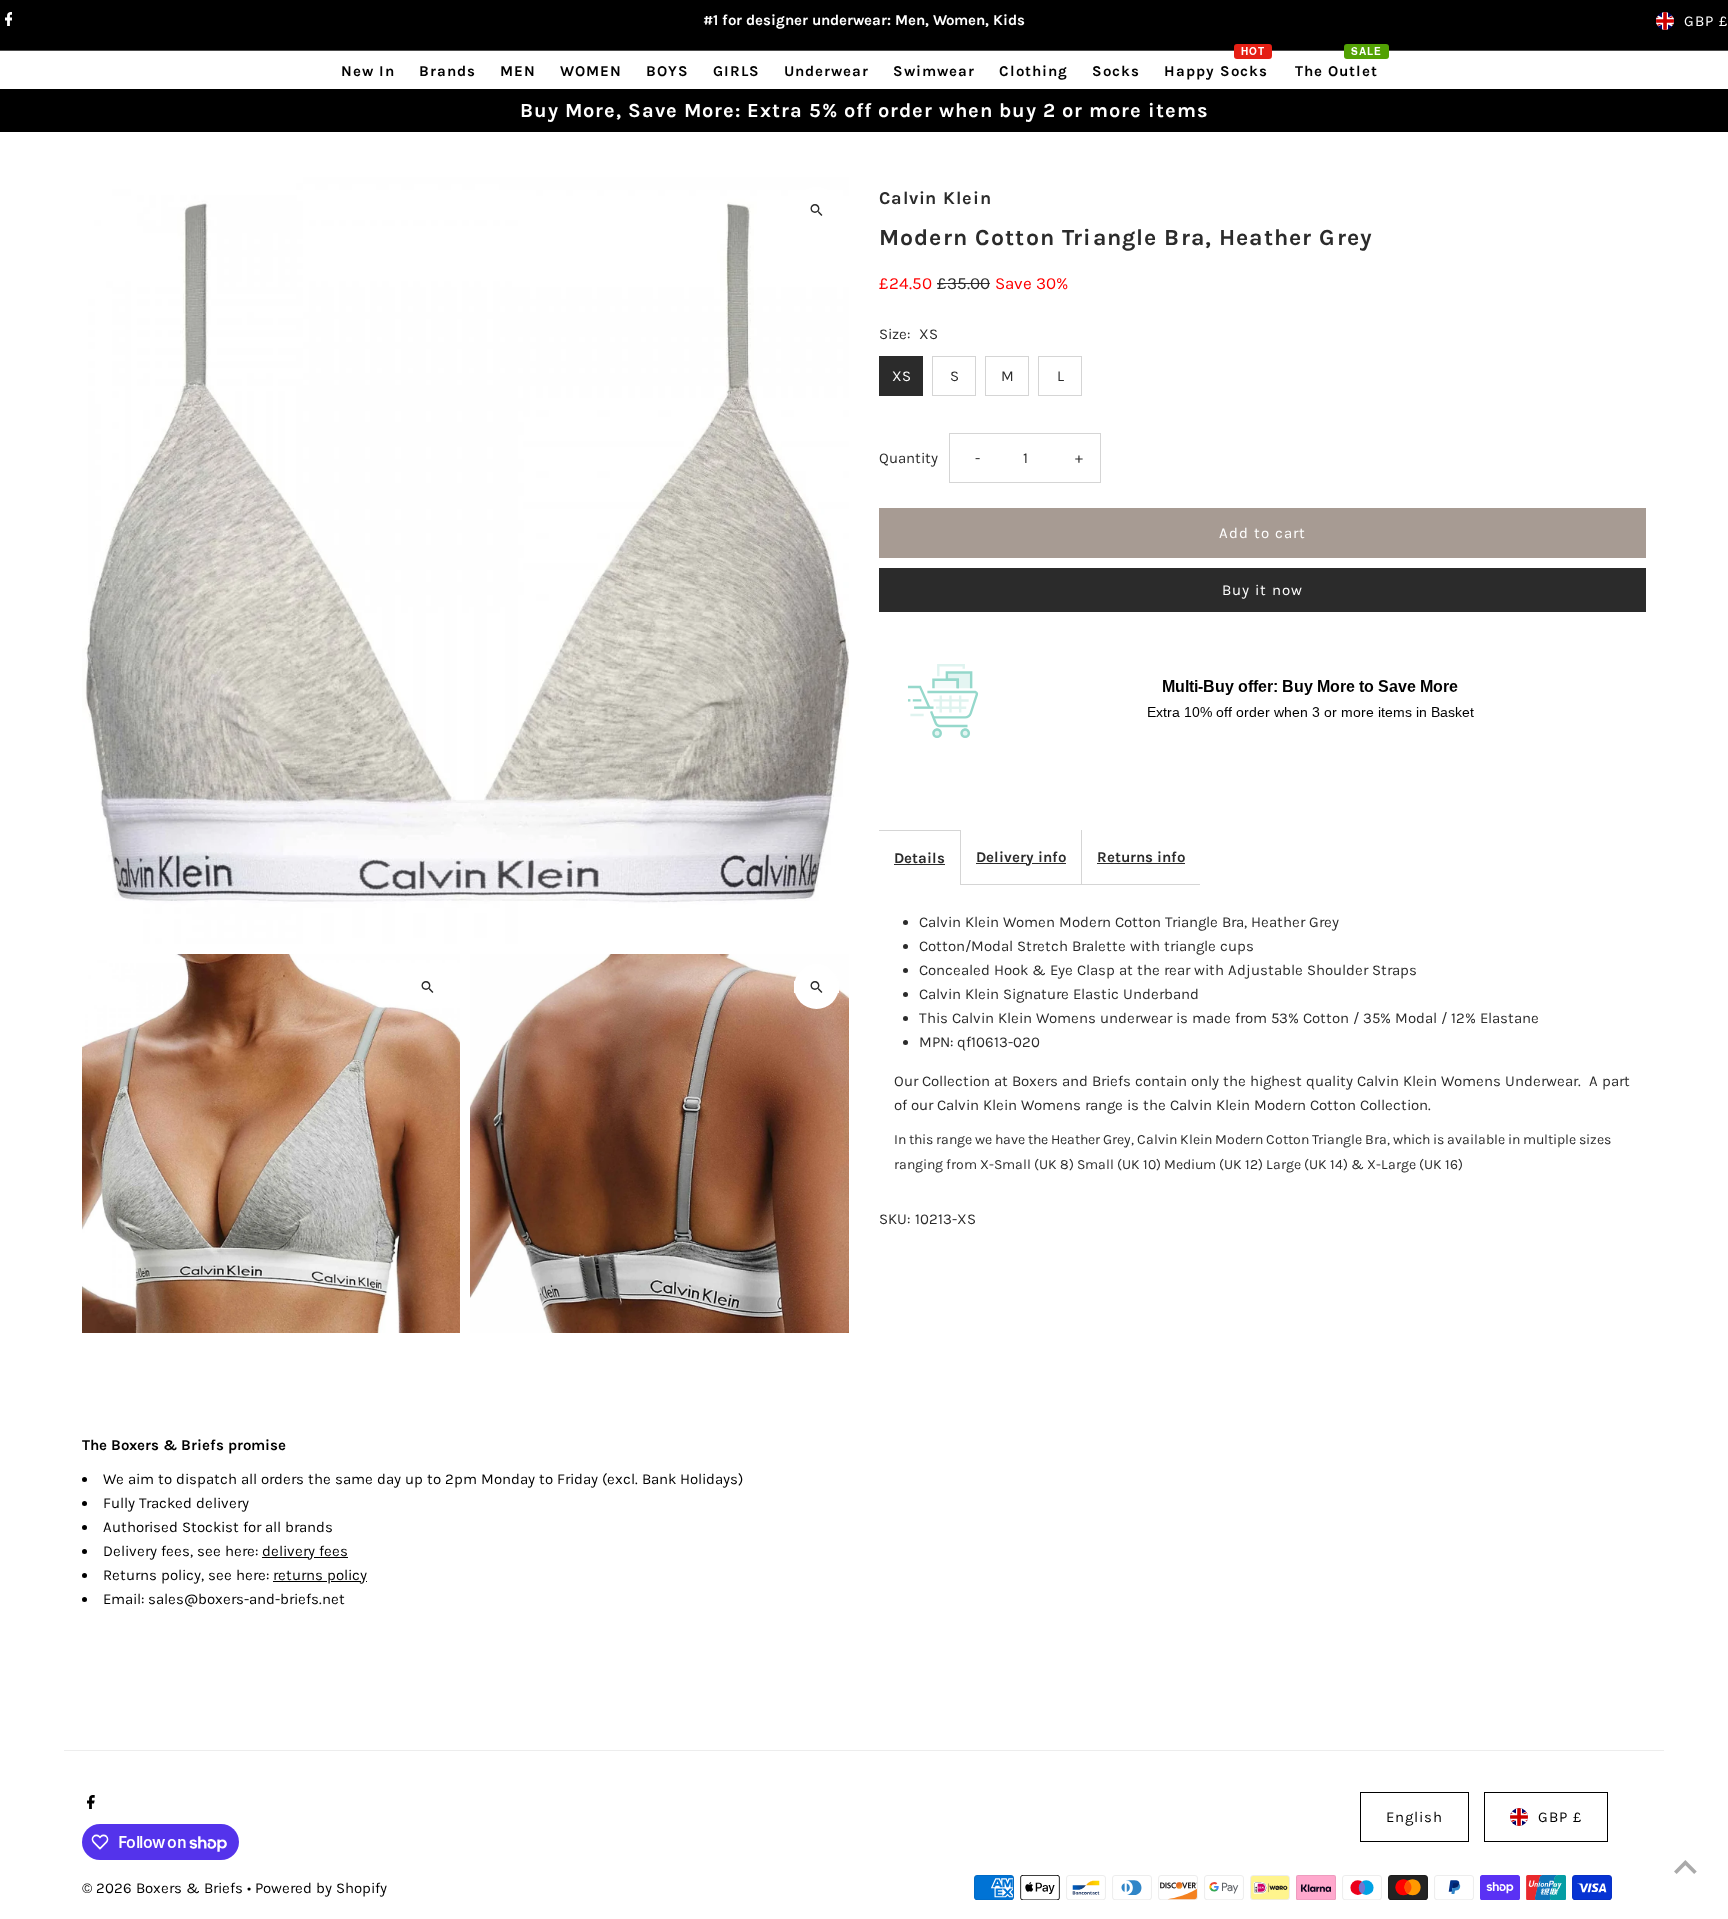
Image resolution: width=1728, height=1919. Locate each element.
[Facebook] (6, 21)
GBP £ (1706, 21)
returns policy (320, 1575)
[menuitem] (368, 70)
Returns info (1141, 857)
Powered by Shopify (321, 1888)
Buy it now (1262, 590)
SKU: (894, 1219)
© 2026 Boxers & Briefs (164, 1888)
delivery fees (305, 1551)
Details (919, 858)
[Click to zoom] (816, 209)
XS (901, 376)
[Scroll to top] (1685, 1866)
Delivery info (1021, 857)
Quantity (908, 458)
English (1414, 1817)
